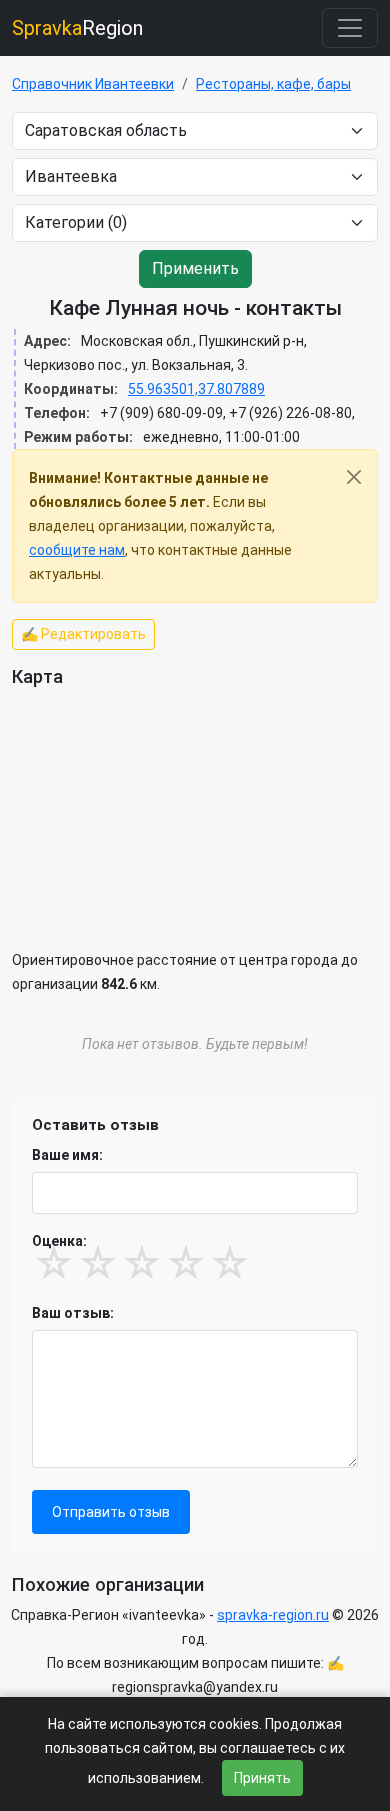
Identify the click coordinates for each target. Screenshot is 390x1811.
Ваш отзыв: (73, 1313)
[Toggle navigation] (350, 28)
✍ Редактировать (83, 634)
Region (77, 28)
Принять (262, 1778)
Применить (195, 268)
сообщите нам (77, 550)
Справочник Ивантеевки (93, 84)
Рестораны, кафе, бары (273, 84)
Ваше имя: (67, 1155)
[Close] (354, 477)
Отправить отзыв (111, 1512)
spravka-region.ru (273, 1615)
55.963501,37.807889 (196, 389)
